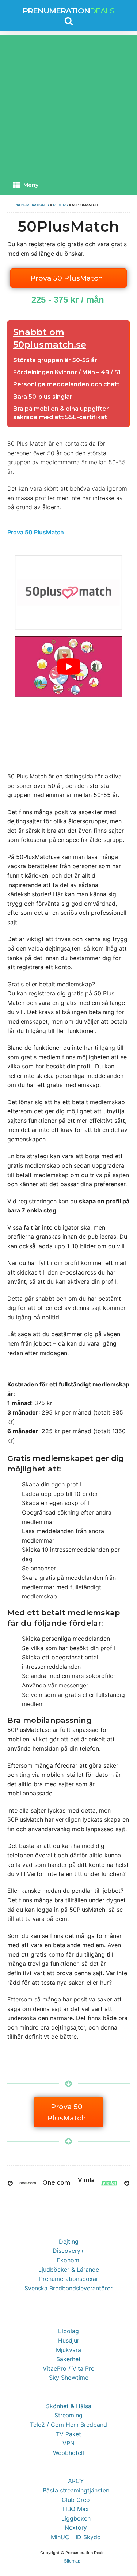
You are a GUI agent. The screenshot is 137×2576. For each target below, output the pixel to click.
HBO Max (76, 2509)
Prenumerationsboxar (69, 2279)
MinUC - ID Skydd (76, 2537)
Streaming (68, 2415)
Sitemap (72, 2561)
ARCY (76, 2481)
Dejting (60, 205)
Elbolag (68, 2331)
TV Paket (68, 2434)
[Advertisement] (68, 103)
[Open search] (69, 21)
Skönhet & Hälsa (69, 2406)
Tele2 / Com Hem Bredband (68, 2425)
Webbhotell (68, 2453)
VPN (68, 2443)
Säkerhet (68, 2359)
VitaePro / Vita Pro (69, 2368)
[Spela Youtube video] (68, 666)
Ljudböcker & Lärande (69, 2270)
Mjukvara (68, 2350)
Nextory (76, 2527)
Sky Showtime (69, 2378)
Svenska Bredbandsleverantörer (68, 2288)
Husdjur (69, 2340)
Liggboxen (76, 2518)
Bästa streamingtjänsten (76, 2490)
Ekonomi (69, 2260)
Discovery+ (68, 2251)
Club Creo (76, 2500)
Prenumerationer (32, 205)
